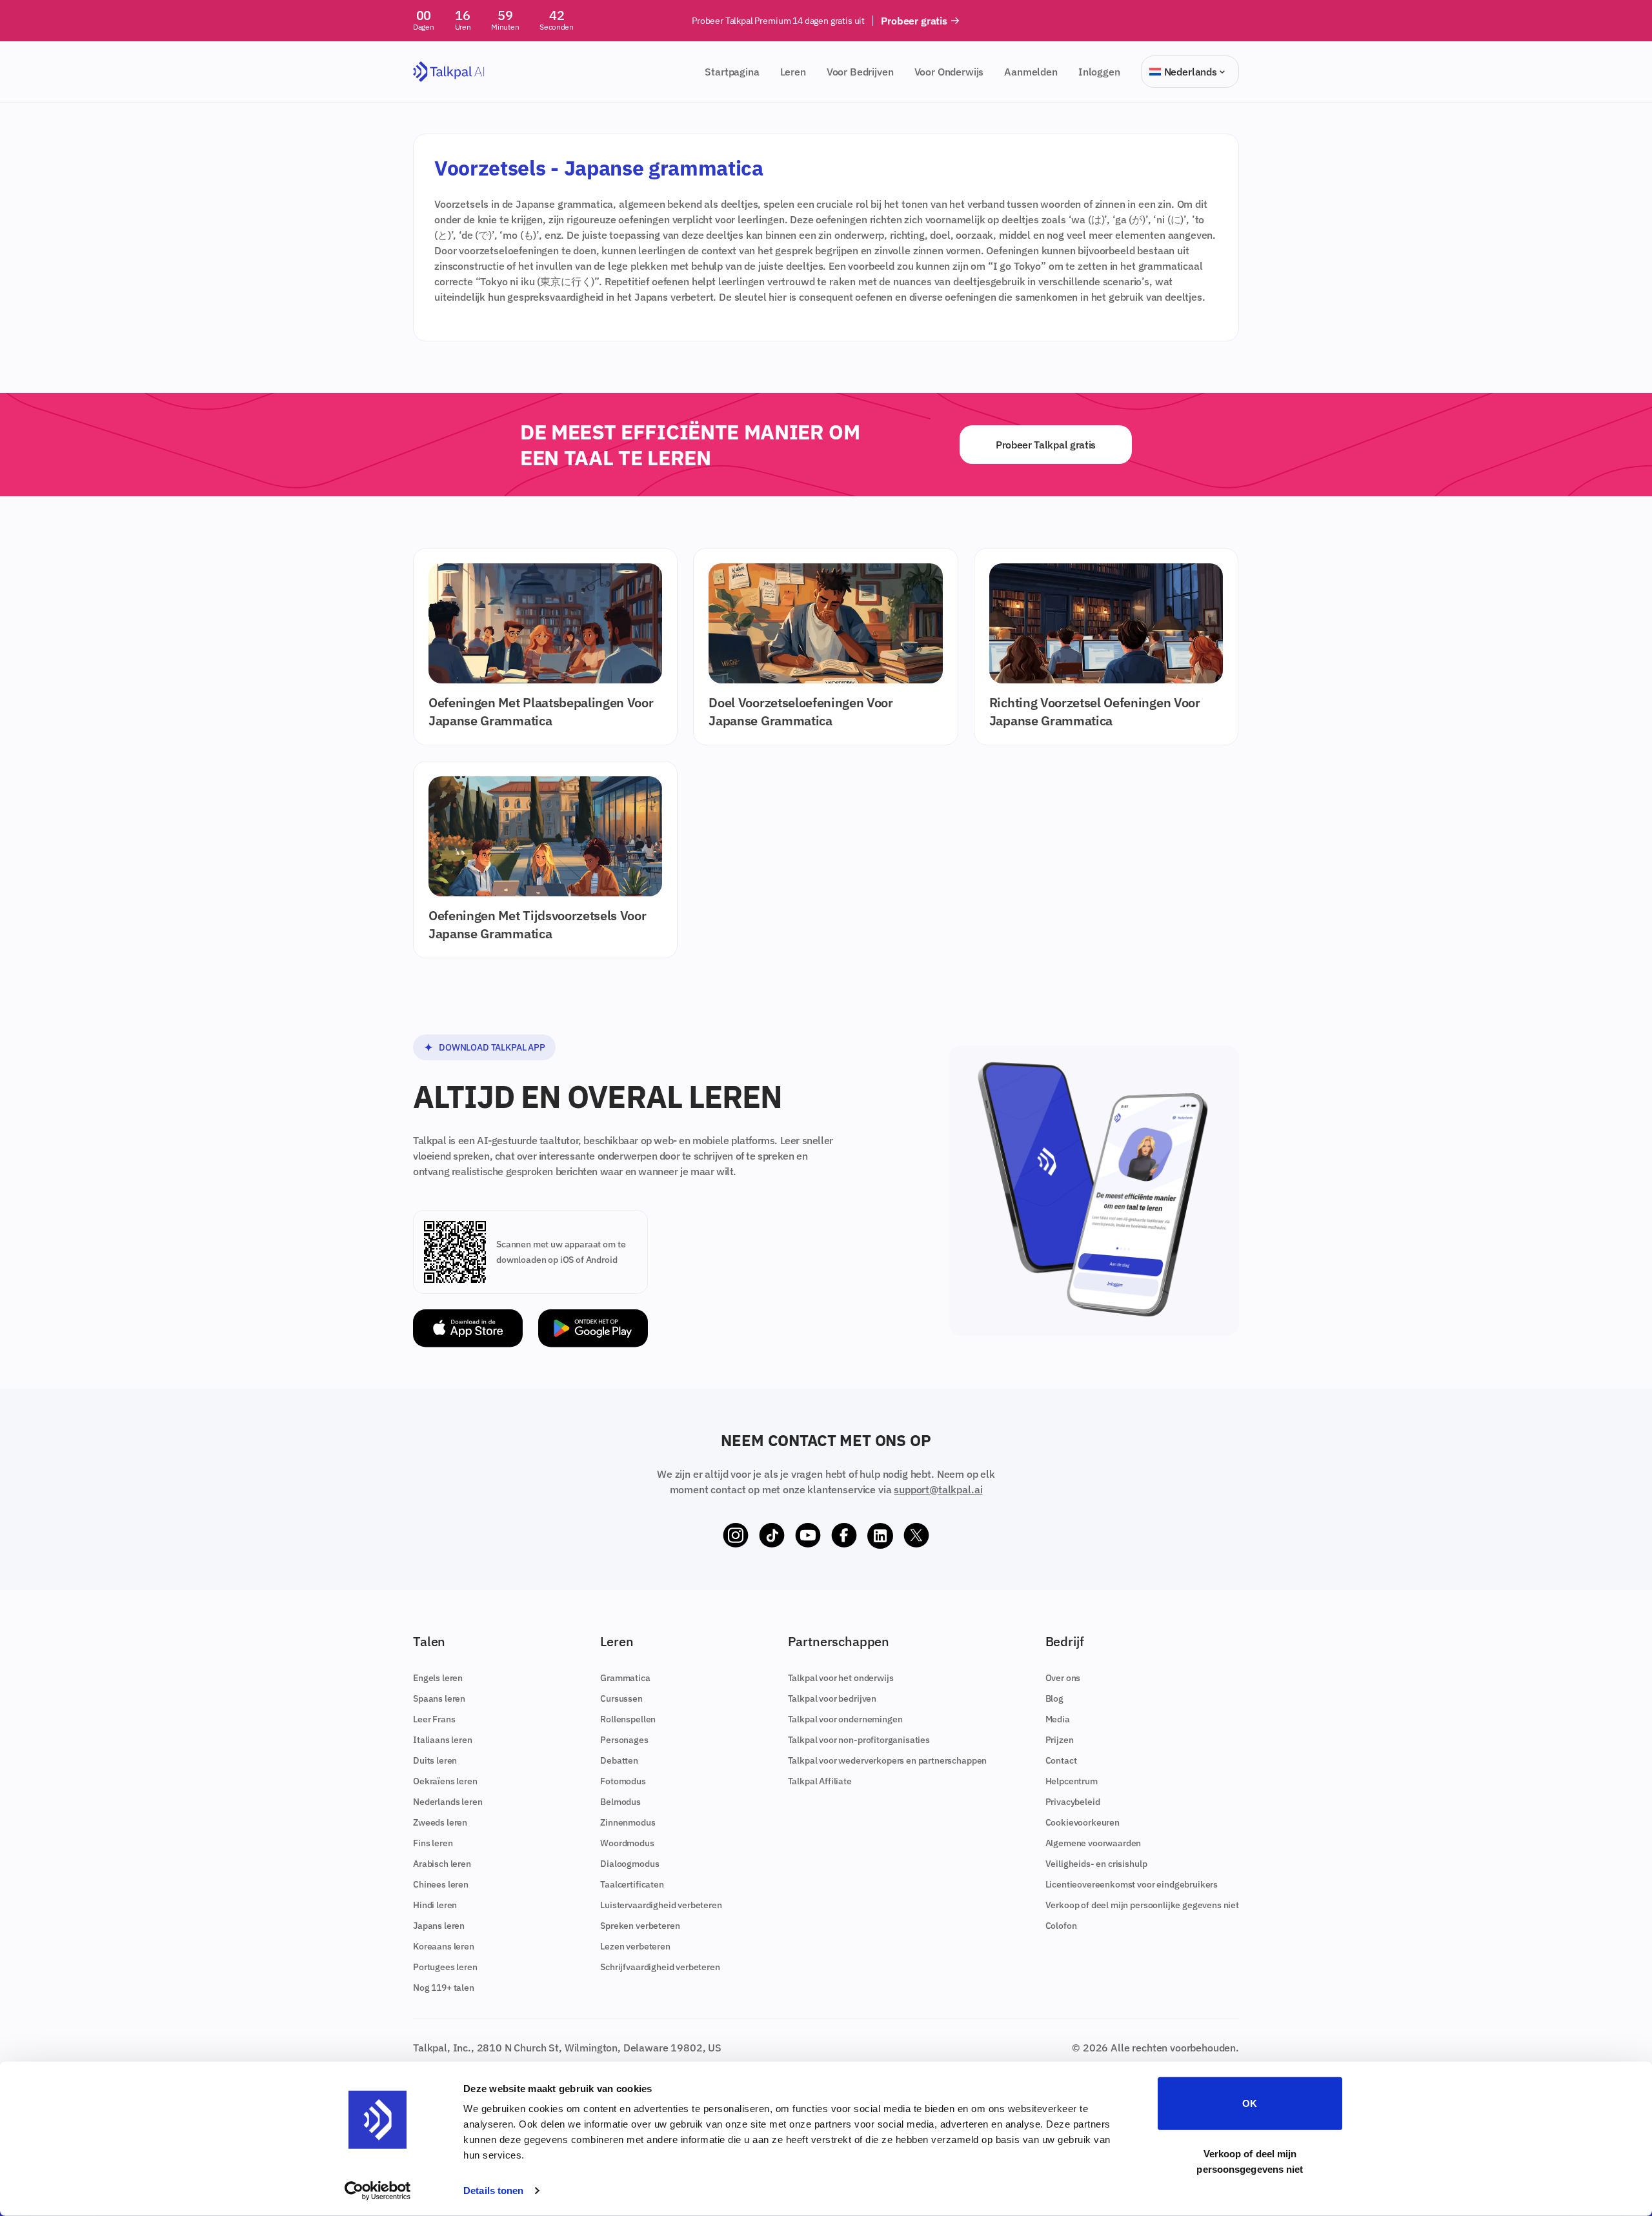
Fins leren (433, 1843)
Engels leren (438, 1678)
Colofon (1061, 1926)
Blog (1054, 1698)
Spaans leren (439, 1698)
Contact (1061, 1760)
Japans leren (439, 1926)
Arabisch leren (442, 1864)
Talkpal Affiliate (820, 1781)
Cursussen (621, 1698)
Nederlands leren (448, 1802)
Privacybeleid (1073, 1802)
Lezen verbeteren (635, 1946)
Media (1058, 1719)
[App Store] (468, 1328)
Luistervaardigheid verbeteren (661, 1905)
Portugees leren (445, 1967)
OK (1250, 2103)
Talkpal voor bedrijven (832, 1698)
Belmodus (620, 1802)
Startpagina (732, 72)
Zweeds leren (440, 1822)
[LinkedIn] (880, 1536)
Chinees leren (441, 1884)
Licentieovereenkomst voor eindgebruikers (1132, 1884)
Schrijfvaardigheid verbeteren (660, 1967)
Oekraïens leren (445, 1781)
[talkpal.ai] (449, 72)
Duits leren (435, 1760)
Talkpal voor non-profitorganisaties (859, 1740)
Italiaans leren (443, 1740)
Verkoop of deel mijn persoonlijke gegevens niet (1142, 1905)
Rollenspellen (628, 1719)
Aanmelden (1031, 72)
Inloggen (1099, 72)
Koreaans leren (444, 1946)
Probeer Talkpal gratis (1046, 445)
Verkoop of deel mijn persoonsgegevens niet (1250, 2161)
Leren (793, 72)
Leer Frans (434, 1719)
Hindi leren (435, 1905)
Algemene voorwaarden (1093, 1843)
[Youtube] (808, 1536)
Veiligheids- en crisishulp (1096, 1864)
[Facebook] (844, 1536)
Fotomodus (623, 1781)
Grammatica (625, 1678)
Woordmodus (627, 1843)
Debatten (619, 1760)
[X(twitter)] (916, 1536)
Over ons (1063, 1678)
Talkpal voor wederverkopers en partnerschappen (888, 1760)
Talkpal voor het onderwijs (841, 1678)
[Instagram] (736, 1536)
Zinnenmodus (628, 1822)
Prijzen (1060, 1740)
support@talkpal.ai (938, 1489)
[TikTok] (772, 1536)
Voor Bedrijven (860, 72)
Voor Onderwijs (949, 72)
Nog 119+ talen (444, 1988)
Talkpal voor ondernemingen (845, 1719)
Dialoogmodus (630, 1864)
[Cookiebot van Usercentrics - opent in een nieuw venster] (378, 2191)
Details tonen (493, 2191)
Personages (624, 1740)
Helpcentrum (1072, 1781)
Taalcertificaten (632, 1884)
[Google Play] (593, 1328)
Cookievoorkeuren (1083, 1822)
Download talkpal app (492, 1047)
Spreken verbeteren (640, 1926)
